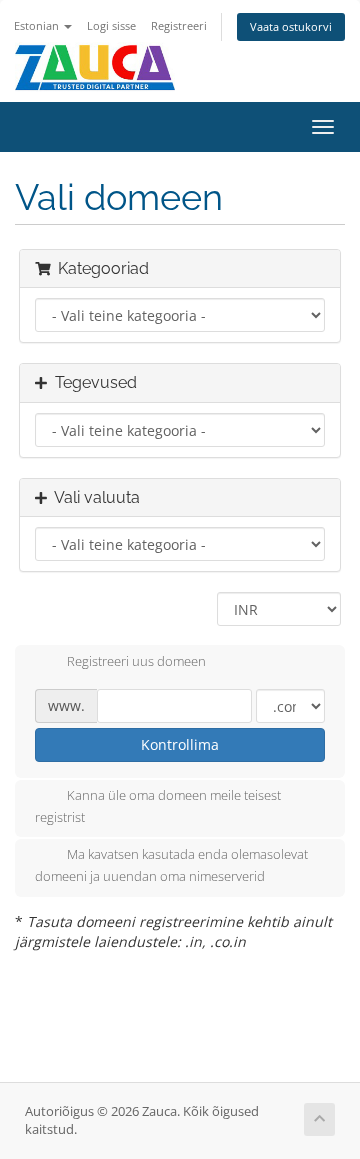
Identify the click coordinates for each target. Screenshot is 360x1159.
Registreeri (179, 25)
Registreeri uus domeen (136, 661)
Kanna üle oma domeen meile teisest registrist (158, 806)
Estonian (38, 25)
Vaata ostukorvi (291, 26)
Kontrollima (180, 744)
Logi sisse (111, 25)
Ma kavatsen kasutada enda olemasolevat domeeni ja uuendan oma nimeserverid (171, 866)
